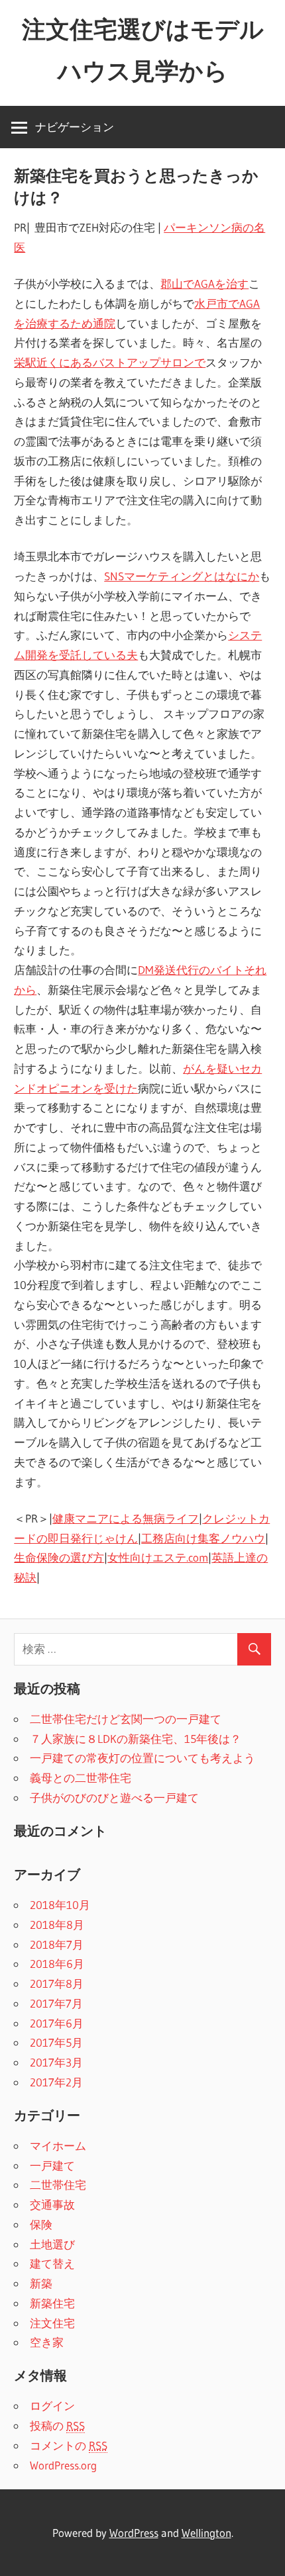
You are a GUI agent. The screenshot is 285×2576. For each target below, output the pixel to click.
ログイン (52, 2406)
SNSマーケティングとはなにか (182, 576)
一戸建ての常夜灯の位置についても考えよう (142, 1758)
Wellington (206, 2533)
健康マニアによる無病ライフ (126, 1518)
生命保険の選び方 (59, 1557)
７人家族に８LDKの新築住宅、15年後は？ (136, 1739)
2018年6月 (57, 1964)
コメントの (69, 2445)
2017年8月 (57, 1983)
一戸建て (52, 2165)
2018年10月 (60, 1905)
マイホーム (58, 2146)
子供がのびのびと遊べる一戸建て (114, 1798)
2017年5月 (56, 2042)
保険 (41, 2224)
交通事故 (52, 2204)
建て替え (52, 2263)
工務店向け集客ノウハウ (203, 1538)
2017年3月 (56, 2062)
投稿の (57, 2425)
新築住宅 (52, 2303)
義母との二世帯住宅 (81, 1778)
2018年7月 (57, 1944)
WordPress (134, 2533)
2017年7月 (56, 2003)
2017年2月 (56, 2082)
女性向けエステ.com (158, 1557)
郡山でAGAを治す (204, 284)
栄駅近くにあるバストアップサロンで (110, 362)
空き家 (47, 2342)
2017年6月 (57, 2023)
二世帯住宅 (58, 2185)
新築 (41, 2283)
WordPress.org (63, 2465)
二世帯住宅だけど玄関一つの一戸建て (126, 1719)
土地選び (52, 2244)
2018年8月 (57, 1925)
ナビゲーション (75, 127)
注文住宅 (52, 2323)
